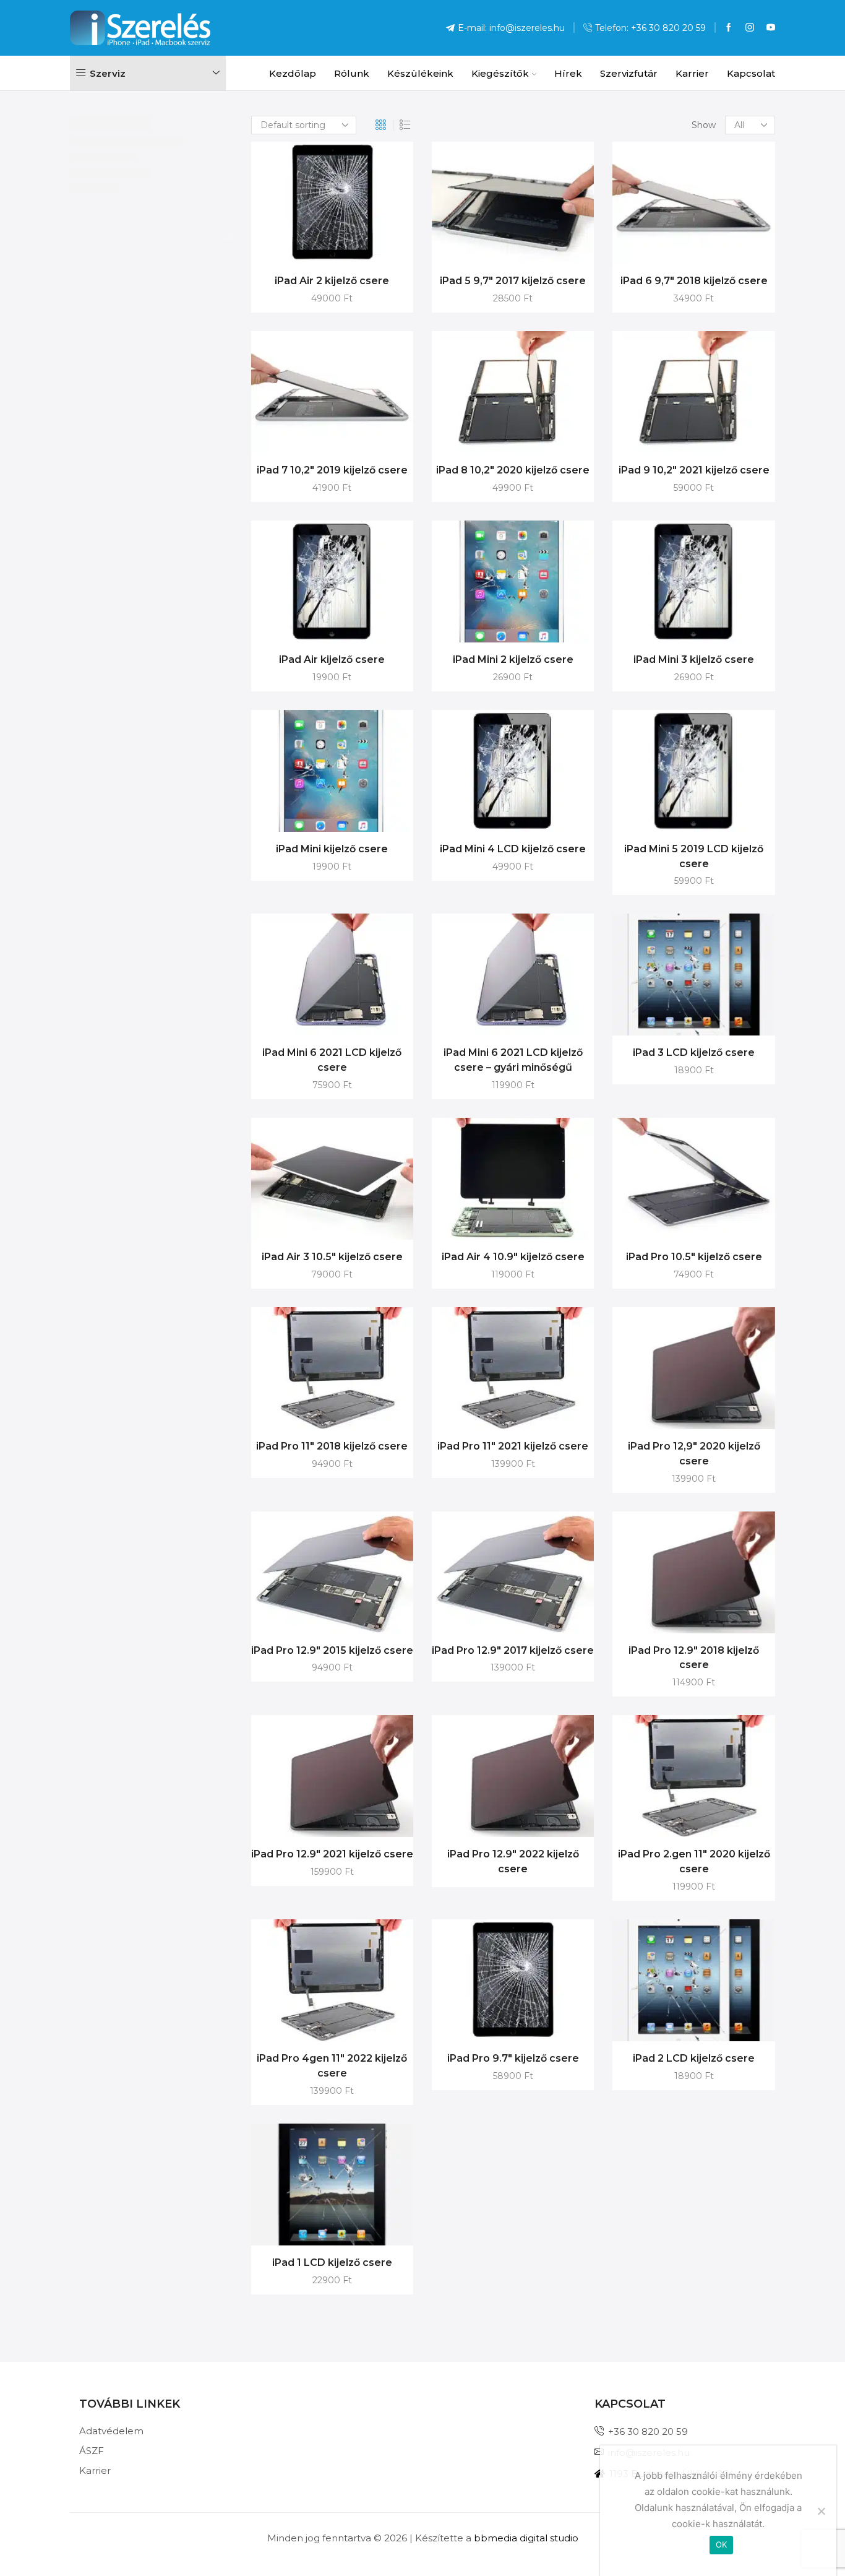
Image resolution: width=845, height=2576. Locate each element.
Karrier (692, 73)
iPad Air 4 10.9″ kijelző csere (513, 1257)
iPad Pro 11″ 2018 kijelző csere (332, 1446)
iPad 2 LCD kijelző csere (694, 2058)
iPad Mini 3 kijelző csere (694, 659)
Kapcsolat (751, 73)
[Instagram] (750, 28)
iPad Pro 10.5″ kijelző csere (694, 1257)
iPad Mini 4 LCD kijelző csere (513, 849)
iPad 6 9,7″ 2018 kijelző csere (694, 281)
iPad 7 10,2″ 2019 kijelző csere (332, 470)
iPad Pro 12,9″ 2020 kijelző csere (694, 1454)
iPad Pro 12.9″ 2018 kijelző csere (694, 1658)
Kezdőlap (293, 73)
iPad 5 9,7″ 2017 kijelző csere (513, 281)
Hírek (568, 73)
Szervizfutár (629, 73)
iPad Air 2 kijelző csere (332, 281)
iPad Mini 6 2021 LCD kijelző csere (332, 1060)
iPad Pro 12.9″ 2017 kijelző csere (513, 1650)
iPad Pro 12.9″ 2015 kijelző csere (332, 1650)
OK (722, 2544)
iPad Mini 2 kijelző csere (513, 659)
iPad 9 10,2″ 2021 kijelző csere (694, 470)
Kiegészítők (500, 73)
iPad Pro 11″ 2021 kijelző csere (513, 1446)
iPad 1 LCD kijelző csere (332, 2263)
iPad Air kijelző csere (332, 659)
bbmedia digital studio (526, 2538)
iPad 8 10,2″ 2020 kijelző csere (513, 470)
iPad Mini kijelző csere (332, 849)
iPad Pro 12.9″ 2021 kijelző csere (332, 1854)
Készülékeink (420, 73)
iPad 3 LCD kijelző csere (694, 1052)
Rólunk (352, 73)
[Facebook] (729, 28)
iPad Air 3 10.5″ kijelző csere (332, 1257)
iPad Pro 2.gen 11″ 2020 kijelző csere (694, 1861)
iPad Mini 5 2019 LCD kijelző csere (694, 856)
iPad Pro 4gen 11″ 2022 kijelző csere (332, 2066)
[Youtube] (771, 28)
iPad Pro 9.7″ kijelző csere (513, 2058)
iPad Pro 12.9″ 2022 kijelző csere (513, 1861)
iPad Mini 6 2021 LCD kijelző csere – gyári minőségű (513, 1060)
